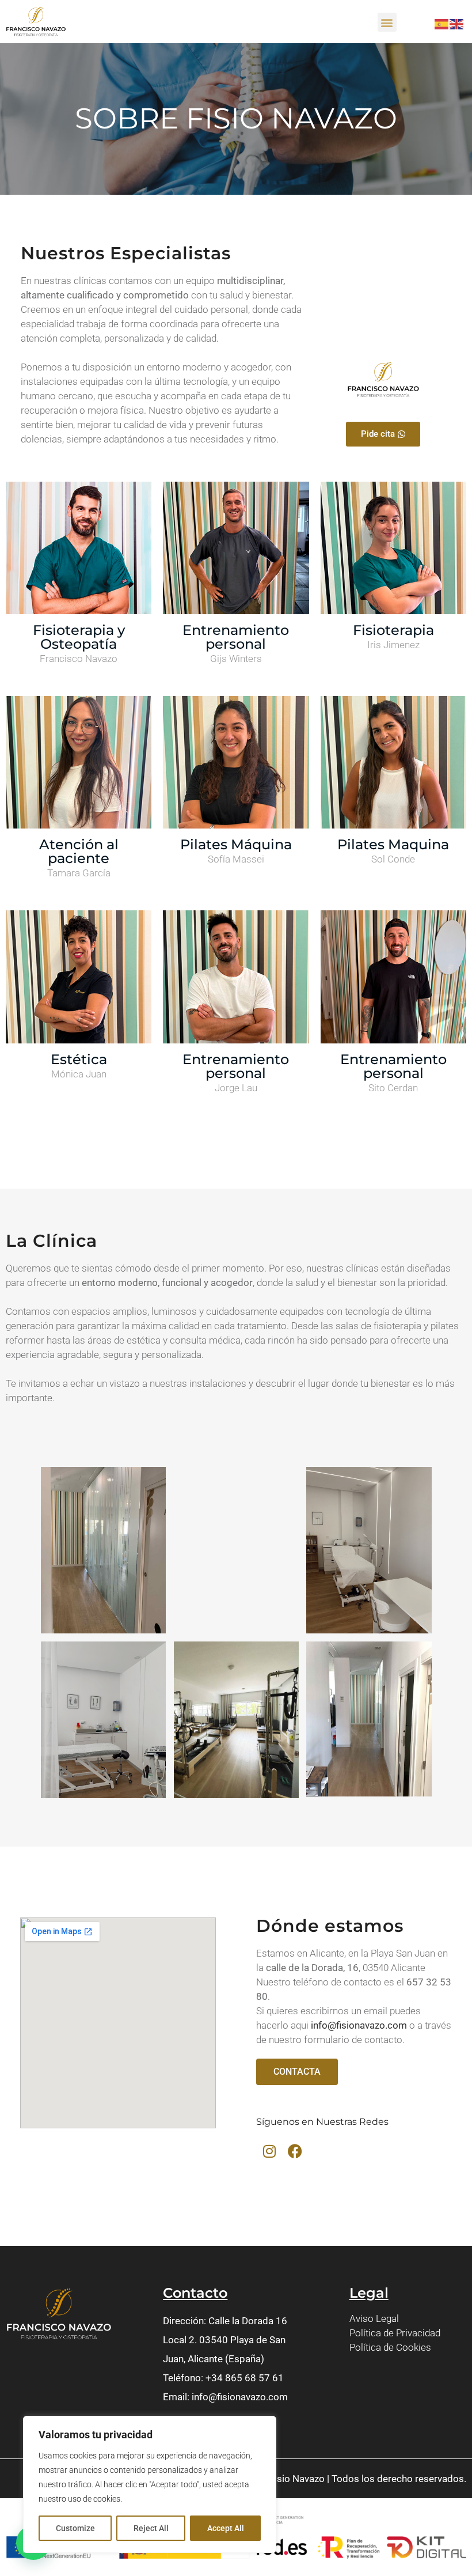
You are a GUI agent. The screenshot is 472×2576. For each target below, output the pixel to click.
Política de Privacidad (395, 2333)
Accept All (226, 2528)
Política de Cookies (390, 2347)
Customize (75, 2528)
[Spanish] (442, 23)
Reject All (151, 2528)
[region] (150, 2484)
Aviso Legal (374, 2318)
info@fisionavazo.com (359, 2025)
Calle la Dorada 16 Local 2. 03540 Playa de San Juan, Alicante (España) (225, 2340)
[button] (387, 22)
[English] (457, 23)
